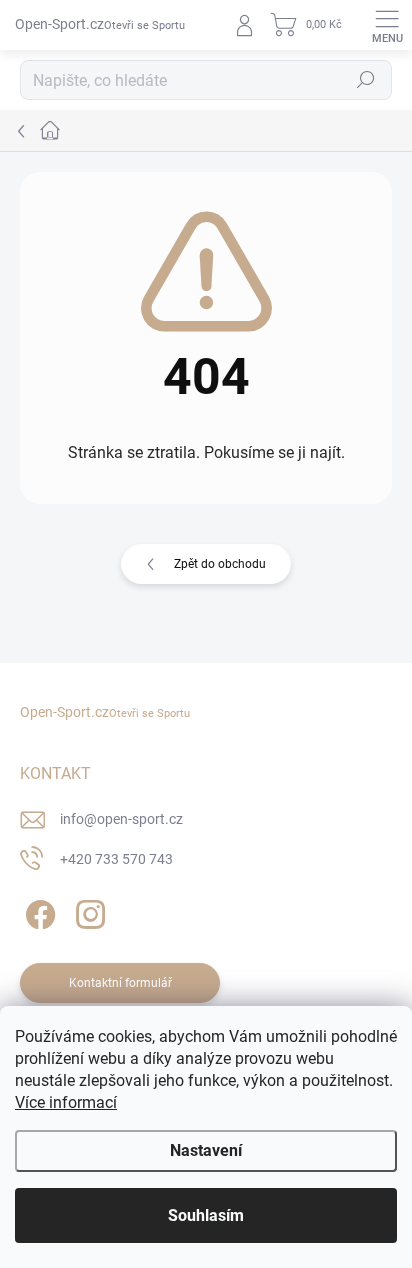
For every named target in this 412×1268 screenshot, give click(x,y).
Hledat (366, 80)
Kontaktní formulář (120, 983)
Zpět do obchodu (220, 564)
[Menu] (387, 25)
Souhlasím (206, 1215)
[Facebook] (37, 911)
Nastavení (206, 1150)
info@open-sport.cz (121, 819)
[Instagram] (87, 911)
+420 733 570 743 (116, 859)
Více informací (66, 1102)
